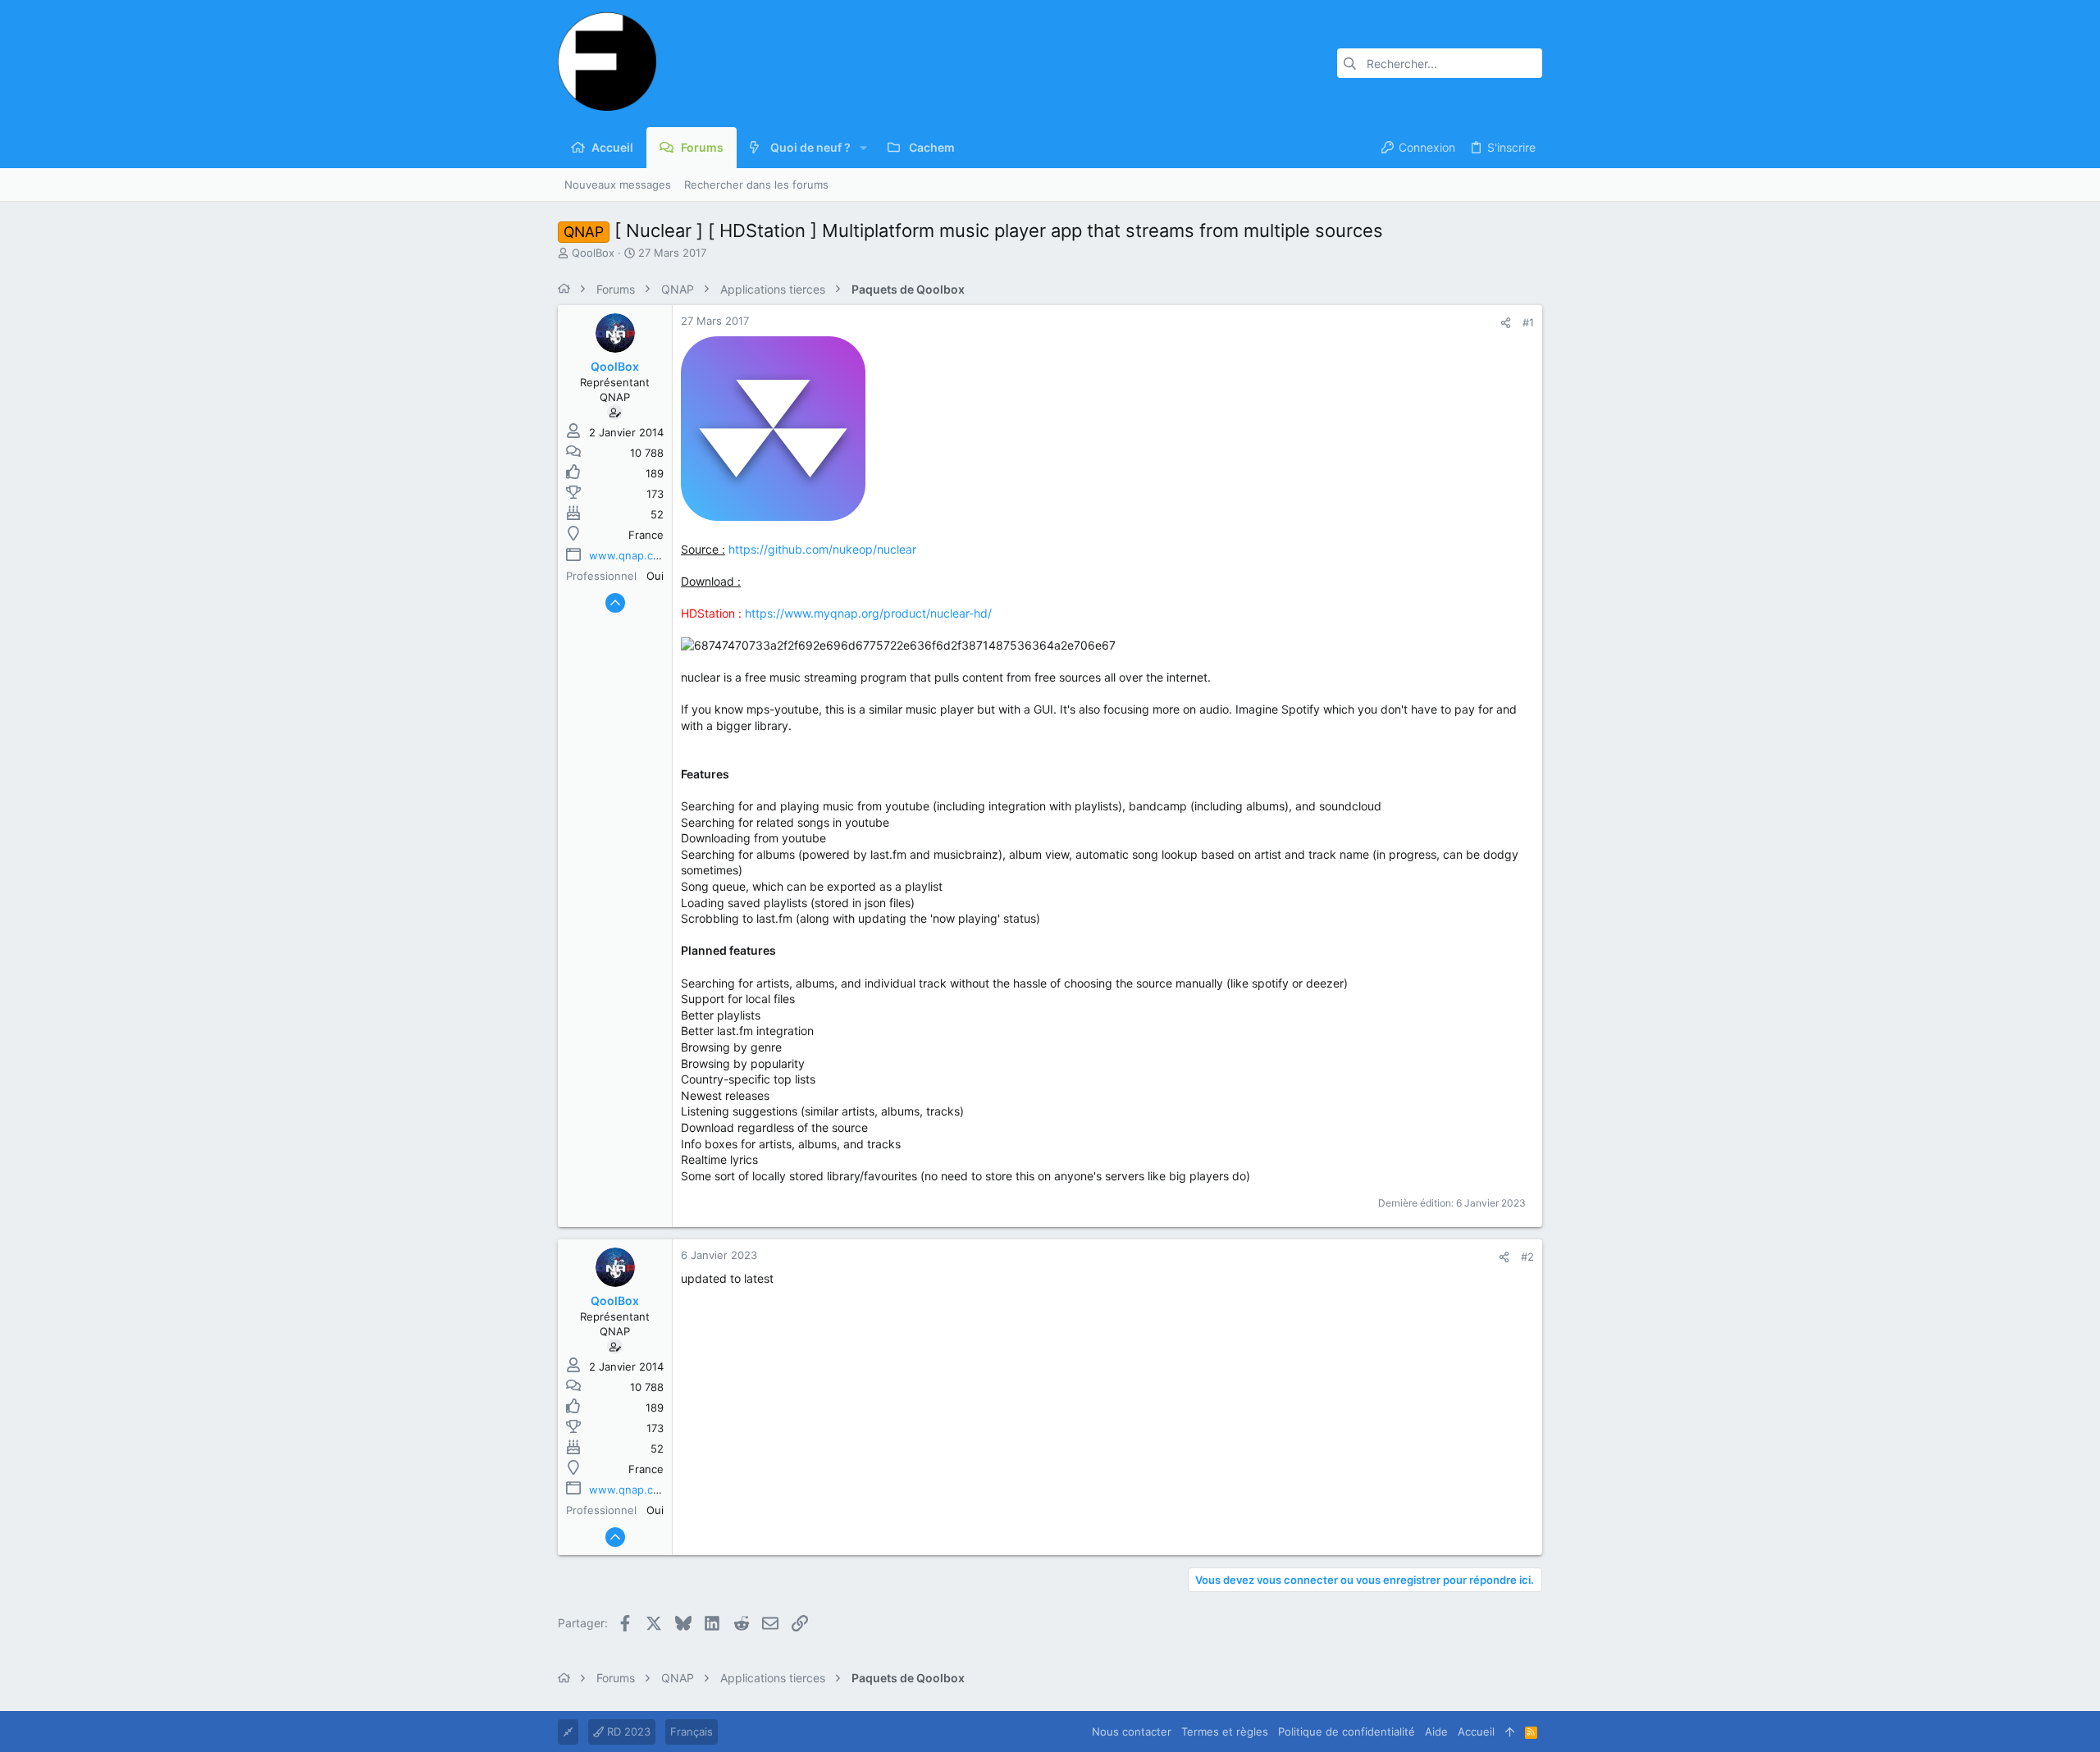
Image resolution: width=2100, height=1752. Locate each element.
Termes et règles (1225, 1731)
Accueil (1476, 1731)
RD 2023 (627, 1731)
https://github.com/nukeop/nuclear (822, 549)
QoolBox (593, 253)
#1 (1528, 322)
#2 (1527, 1257)
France (646, 535)
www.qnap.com (629, 555)
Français (692, 1731)
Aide (1436, 1731)
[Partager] (1506, 323)
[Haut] (1510, 1731)
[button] (863, 148)
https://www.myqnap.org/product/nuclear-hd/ (868, 613)
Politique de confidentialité (1347, 1731)
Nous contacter (1132, 1731)
